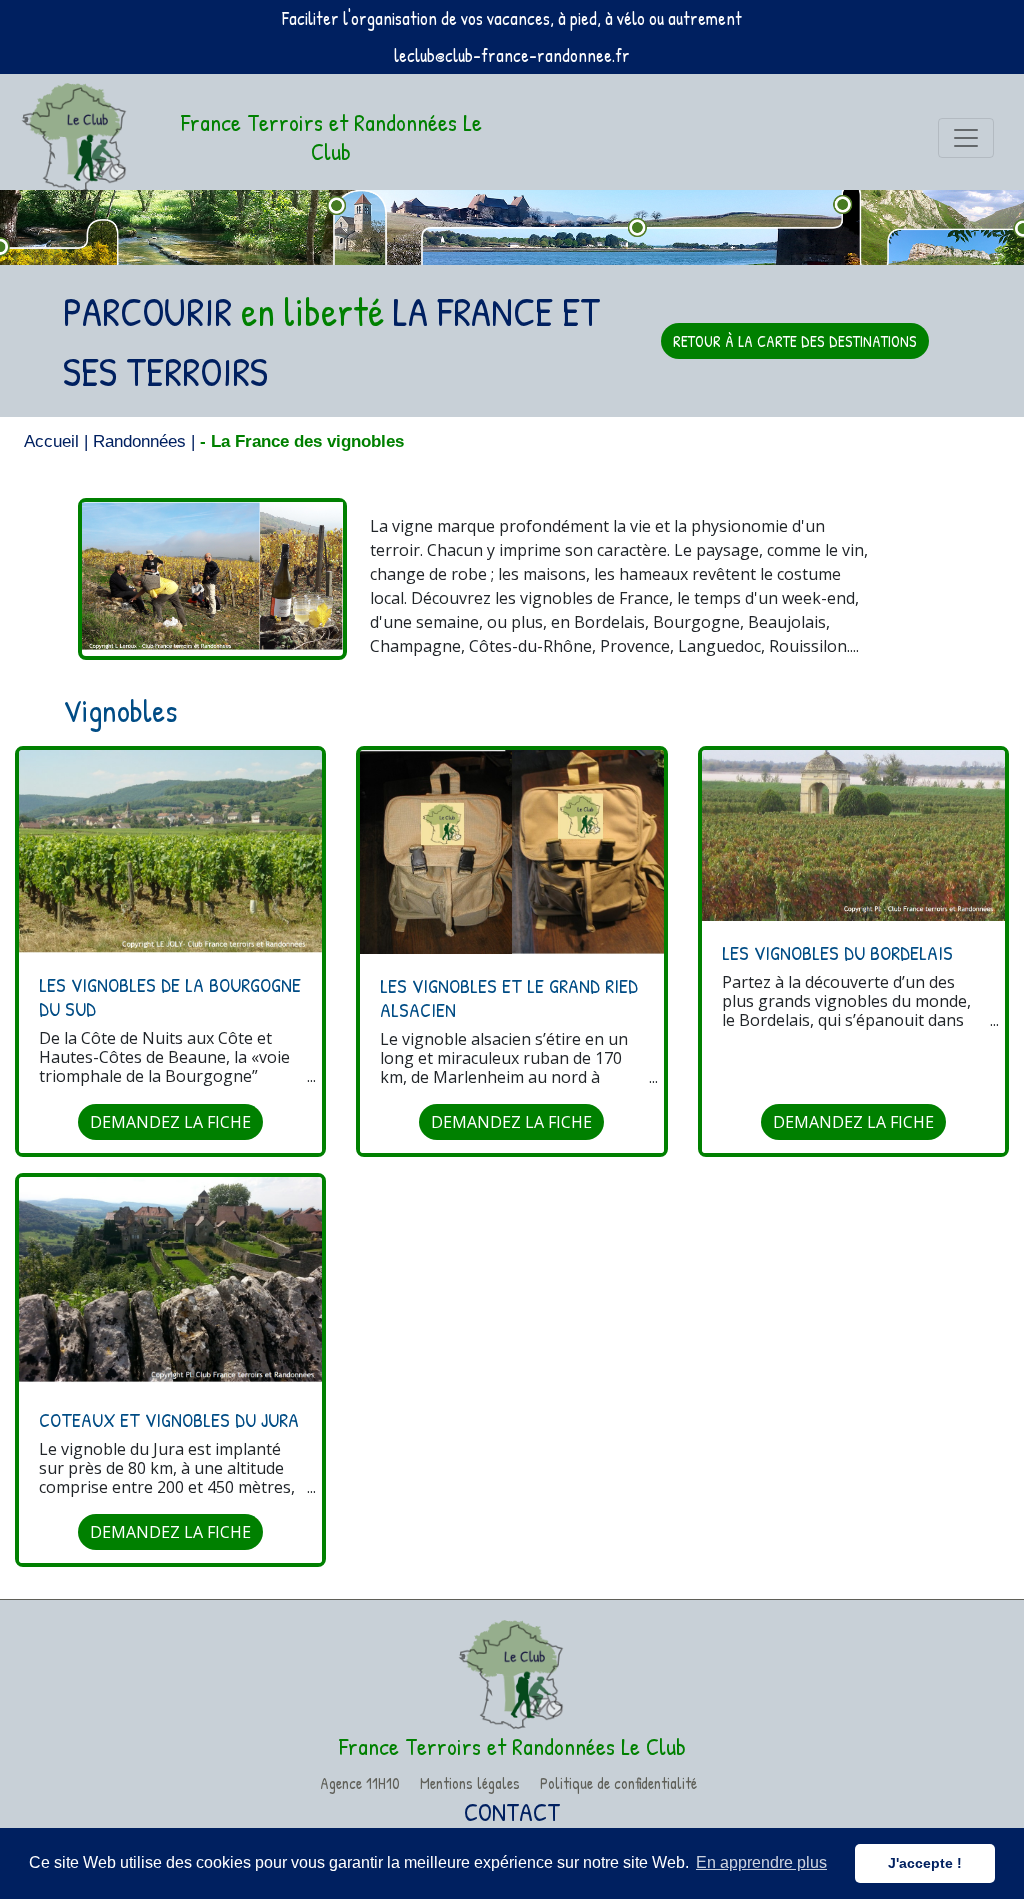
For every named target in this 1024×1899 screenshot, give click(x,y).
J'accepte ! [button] (925, 1863)
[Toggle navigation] (966, 138)
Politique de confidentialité (618, 1783)
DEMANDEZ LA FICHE (170, 1122)
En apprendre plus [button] (761, 1862)
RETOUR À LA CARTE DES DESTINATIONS (795, 341)
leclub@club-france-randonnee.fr (512, 55)
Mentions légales (470, 1783)
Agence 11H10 (360, 1783)
